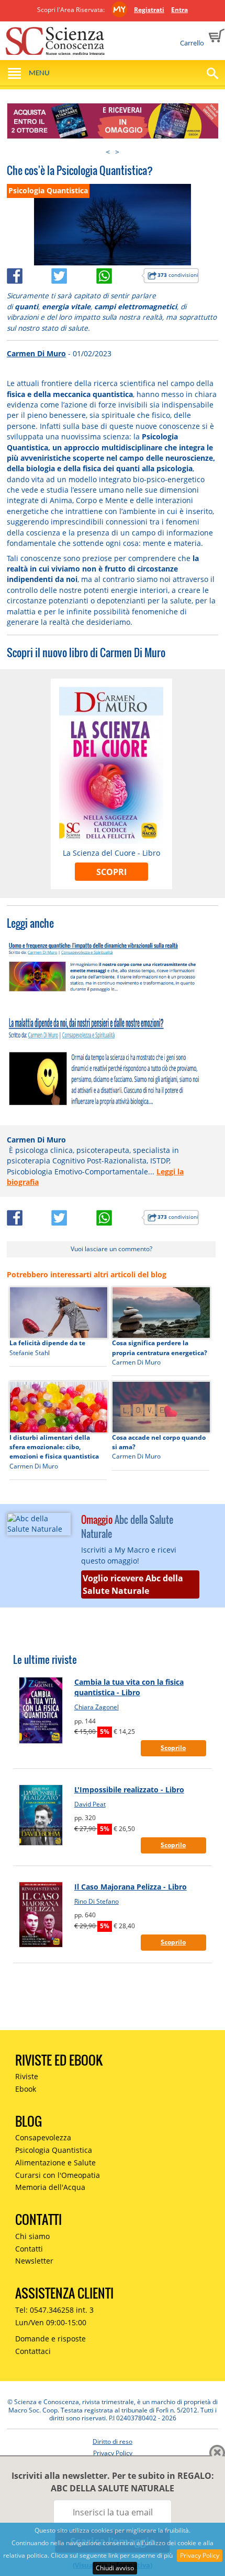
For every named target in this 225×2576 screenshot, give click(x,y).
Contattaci (33, 2351)
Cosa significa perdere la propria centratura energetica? (160, 1348)
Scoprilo (173, 1748)
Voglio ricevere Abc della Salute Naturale (133, 1584)
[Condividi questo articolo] (29, 274)
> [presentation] (117, 152)
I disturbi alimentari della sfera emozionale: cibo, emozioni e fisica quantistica (54, 1447)
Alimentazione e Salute (55, 2163)
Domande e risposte (50, 2339)
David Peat (90, 1804)
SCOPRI (111, 872)
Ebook (26, 2089)
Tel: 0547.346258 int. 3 (54, 2310)
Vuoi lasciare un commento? (111, 1249)
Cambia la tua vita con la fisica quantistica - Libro (129, 1687)
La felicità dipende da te (47, 1343)
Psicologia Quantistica (54, 2150)
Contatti (29, 2249)
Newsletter (34, 2261)
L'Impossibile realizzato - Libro (129, 1790)
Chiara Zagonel (97, 1707)
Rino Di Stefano (97, 1901)
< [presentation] (108, 152)
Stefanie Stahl (30, 1353)
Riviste (27, 2076)
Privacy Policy (200, 2555)
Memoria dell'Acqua (50, 2187)
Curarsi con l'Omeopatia (58, 2175)
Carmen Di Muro (36, 353)
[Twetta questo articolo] (74, 274)
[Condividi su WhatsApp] (119, 274)
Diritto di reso (113, 2441)
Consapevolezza (43, 2137)
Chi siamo (32, 2236)
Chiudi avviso (115, 2568)
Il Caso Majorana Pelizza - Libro (131, 1887)
